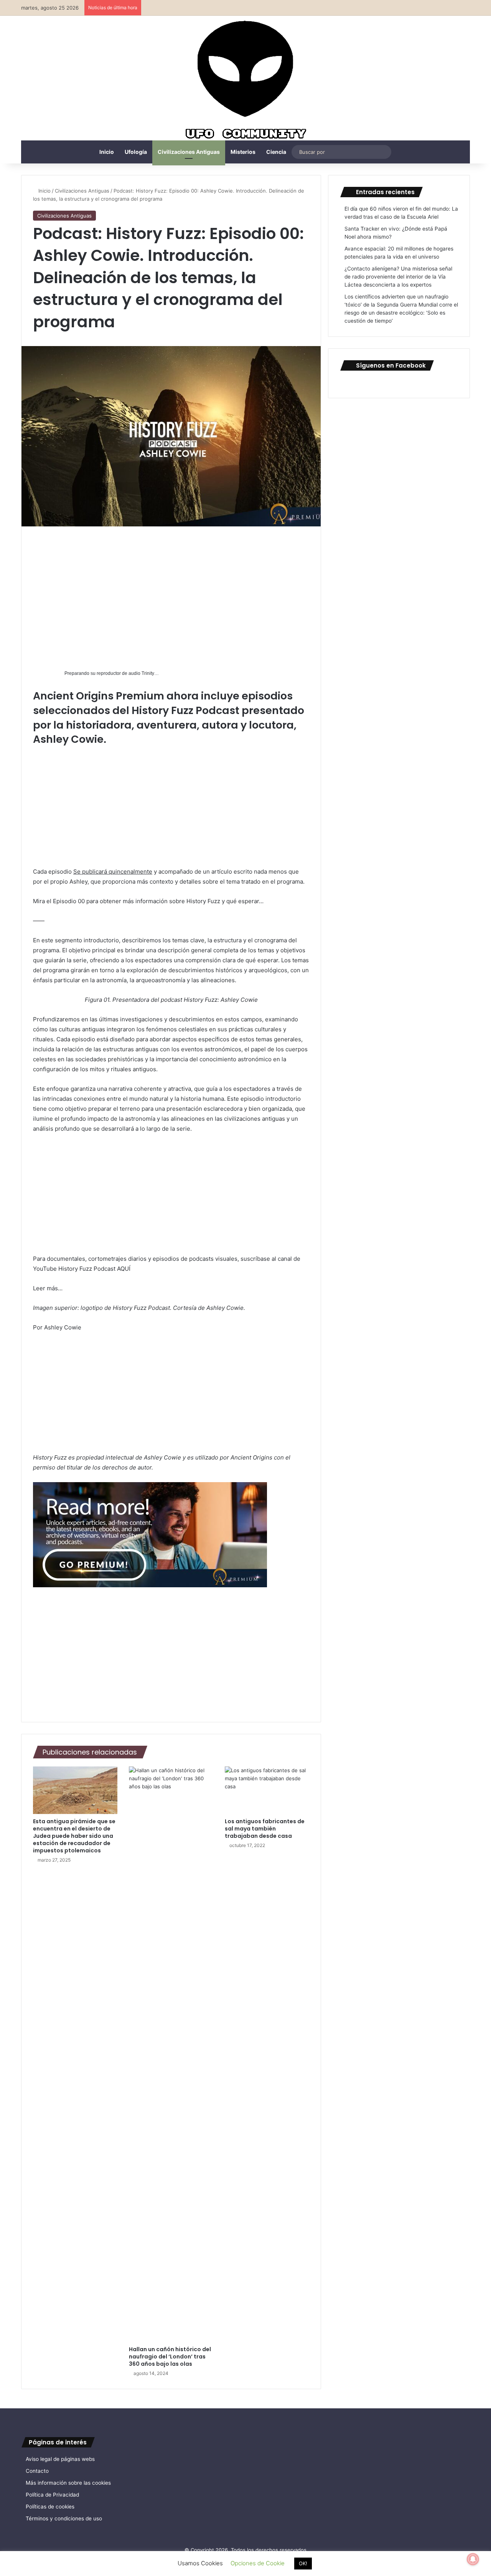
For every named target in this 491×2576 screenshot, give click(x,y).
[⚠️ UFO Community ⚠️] (245, 81)
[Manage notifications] (473, 2559)
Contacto (37, 2471)
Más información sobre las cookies (68, 2483)
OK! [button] (303, 2563)
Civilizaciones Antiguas (189, 152)
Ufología (136, 152)
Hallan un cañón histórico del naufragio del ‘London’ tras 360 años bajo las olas (170, 2357)
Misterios (243, 152)
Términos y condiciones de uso (64, 2518)
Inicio (107, 152)
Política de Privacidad (52, 2495)
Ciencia (276, 152)
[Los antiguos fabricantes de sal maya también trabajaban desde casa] (267, 1790)
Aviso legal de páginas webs (60, 2459)
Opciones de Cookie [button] (258, 2563)
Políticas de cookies (50, 2507)
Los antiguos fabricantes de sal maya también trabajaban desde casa (265, 1829)
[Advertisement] (171, 595)
